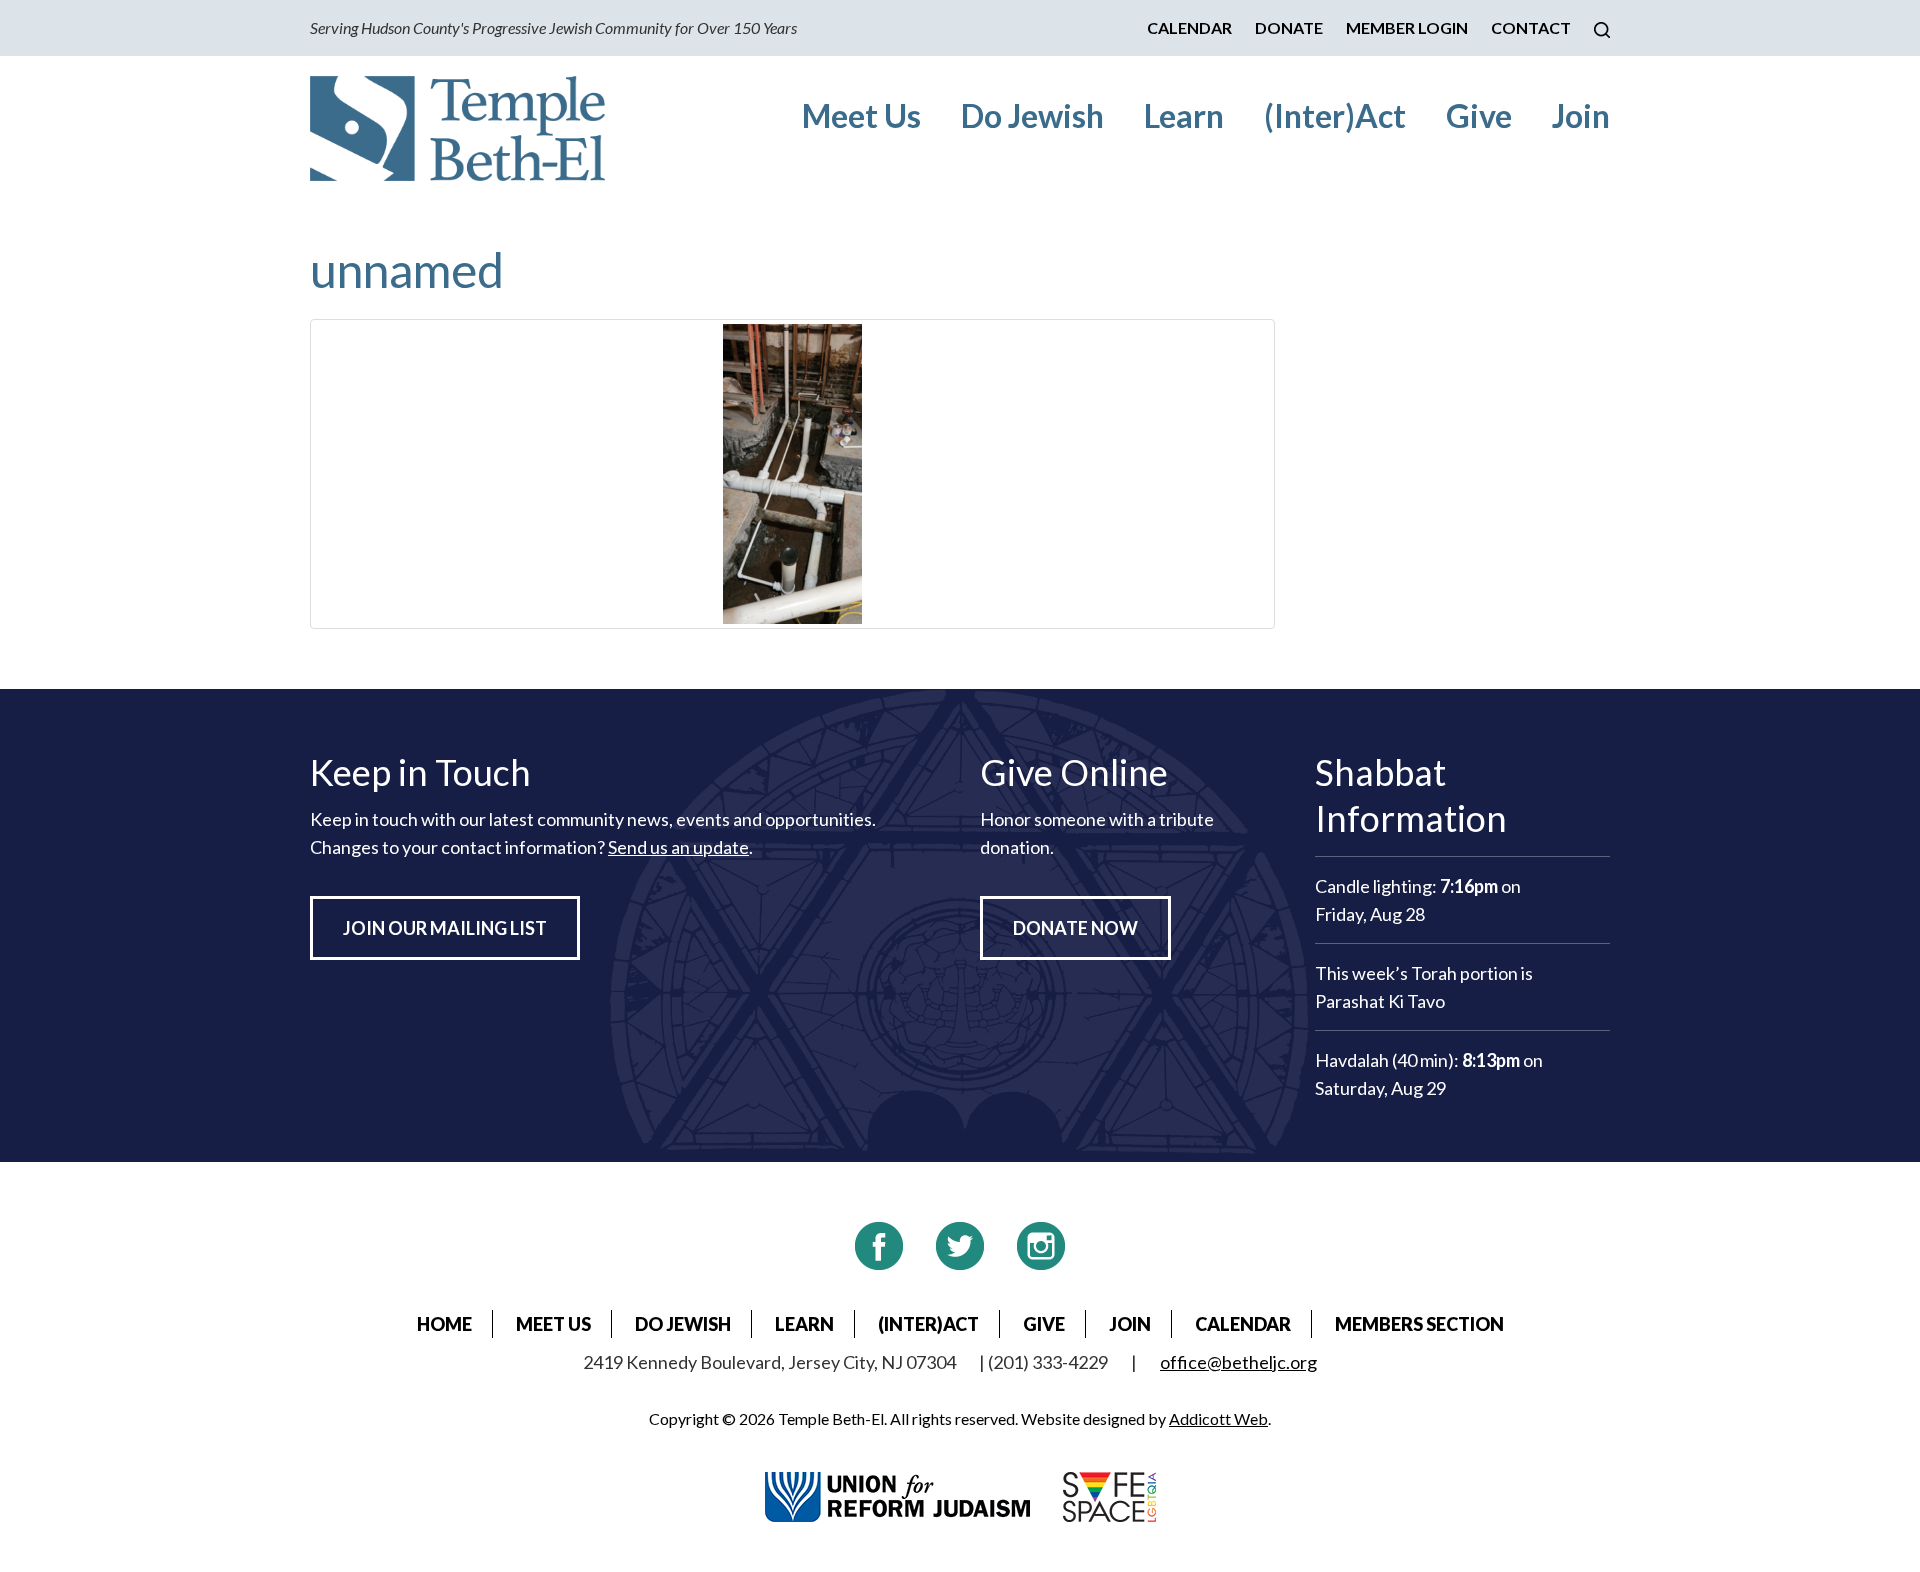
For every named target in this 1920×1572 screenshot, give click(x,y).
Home (444, 1324)
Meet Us (861, 115)
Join (1581, 115)
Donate (1289, 27)
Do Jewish (1032, 115)
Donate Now (1075, 928)
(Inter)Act (1335, 115)
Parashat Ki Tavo (1380, 1001)
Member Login (1407, 27)
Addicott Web (1218, 1418)
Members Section (1419, 1324)
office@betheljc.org (1238, 1362)
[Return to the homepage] (457, 128)
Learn (1184, 115)
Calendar (1189, 27)
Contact (1531, 27)
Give (1479, 115)
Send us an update (678, 847)
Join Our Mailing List (445, 928)
